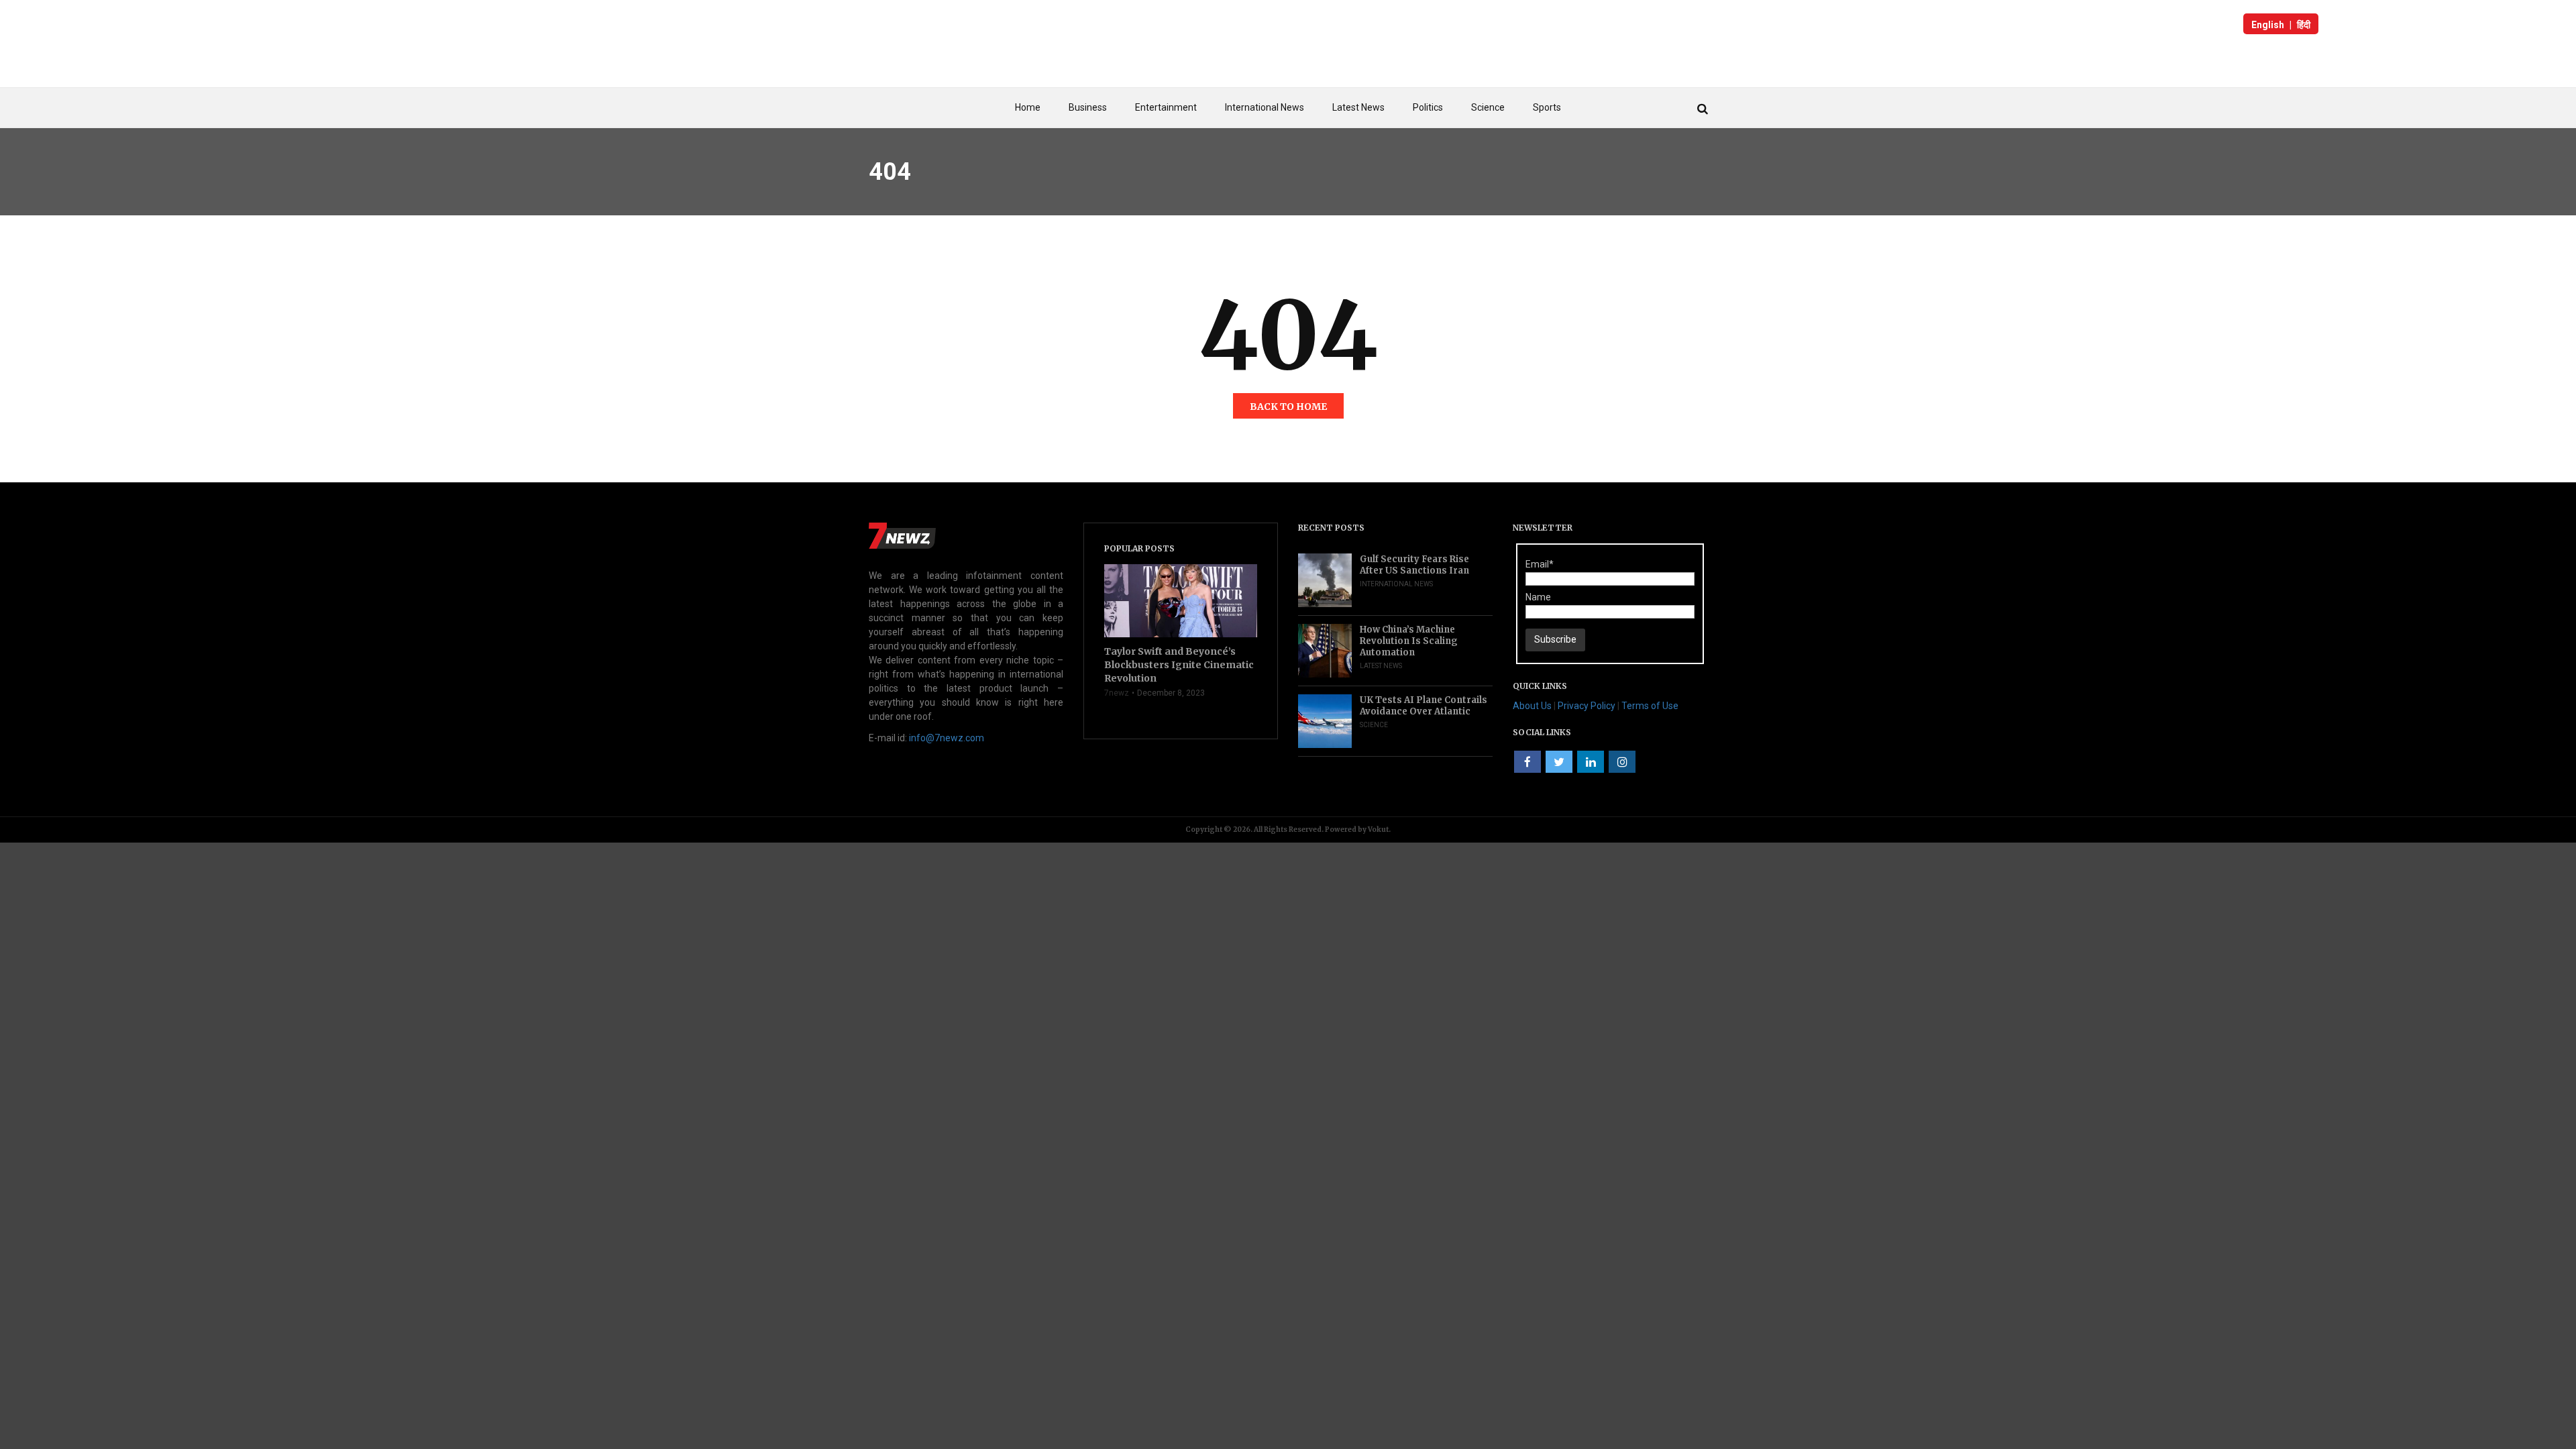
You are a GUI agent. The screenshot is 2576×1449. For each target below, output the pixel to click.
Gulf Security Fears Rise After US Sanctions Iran (1414, 565)
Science (1488, 107)
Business (1088, 107)
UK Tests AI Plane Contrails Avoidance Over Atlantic (1424, 706)
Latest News (1358, 107)
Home (1028, 107)
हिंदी (2304, 25)
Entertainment (1166, 107)
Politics (1428, 107)
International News (1265, 107)
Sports (1547, 107)
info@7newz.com (947, 738)
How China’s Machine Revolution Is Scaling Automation (1409, 641)
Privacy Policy (1587, 706)
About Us (1532, 706)
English (2268, 25)
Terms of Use (1650, 706)
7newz (1117, 693)
